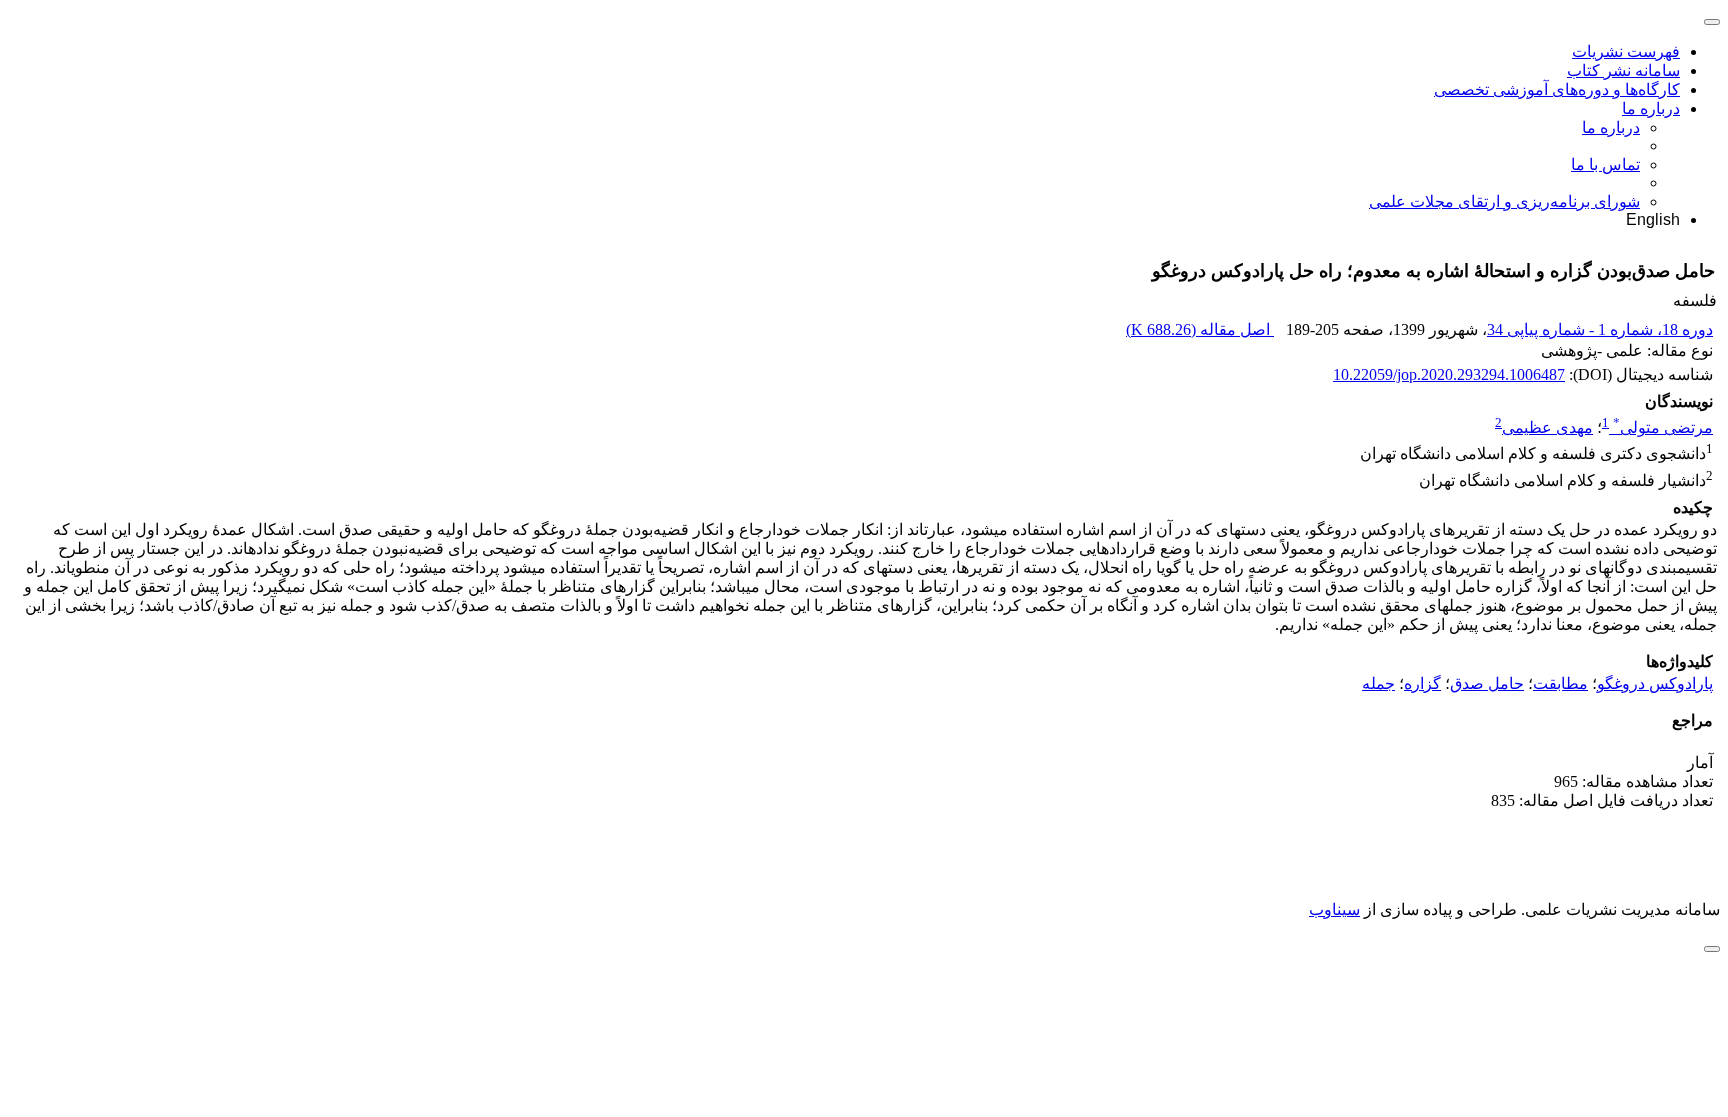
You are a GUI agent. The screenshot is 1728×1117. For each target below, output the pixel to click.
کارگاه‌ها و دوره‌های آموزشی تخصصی (1557, 89)
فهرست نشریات (1626, 51)
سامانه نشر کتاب (1623, 70)
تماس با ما (1605, 164)
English (1653, 219)
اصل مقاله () (1200, 329)
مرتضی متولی (1663, 427)
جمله (1378, 683)
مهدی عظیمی (1547, 427)
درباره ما (1651, 108)
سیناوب (1334, 909)
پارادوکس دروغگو (1655, 683)
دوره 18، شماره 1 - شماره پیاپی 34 (1600, 329)
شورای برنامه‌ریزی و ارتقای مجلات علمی (1504, 201)
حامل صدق (1487, 683)
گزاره (1422, 683)
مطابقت (1560, 683)
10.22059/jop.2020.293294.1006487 (1449, 374)
